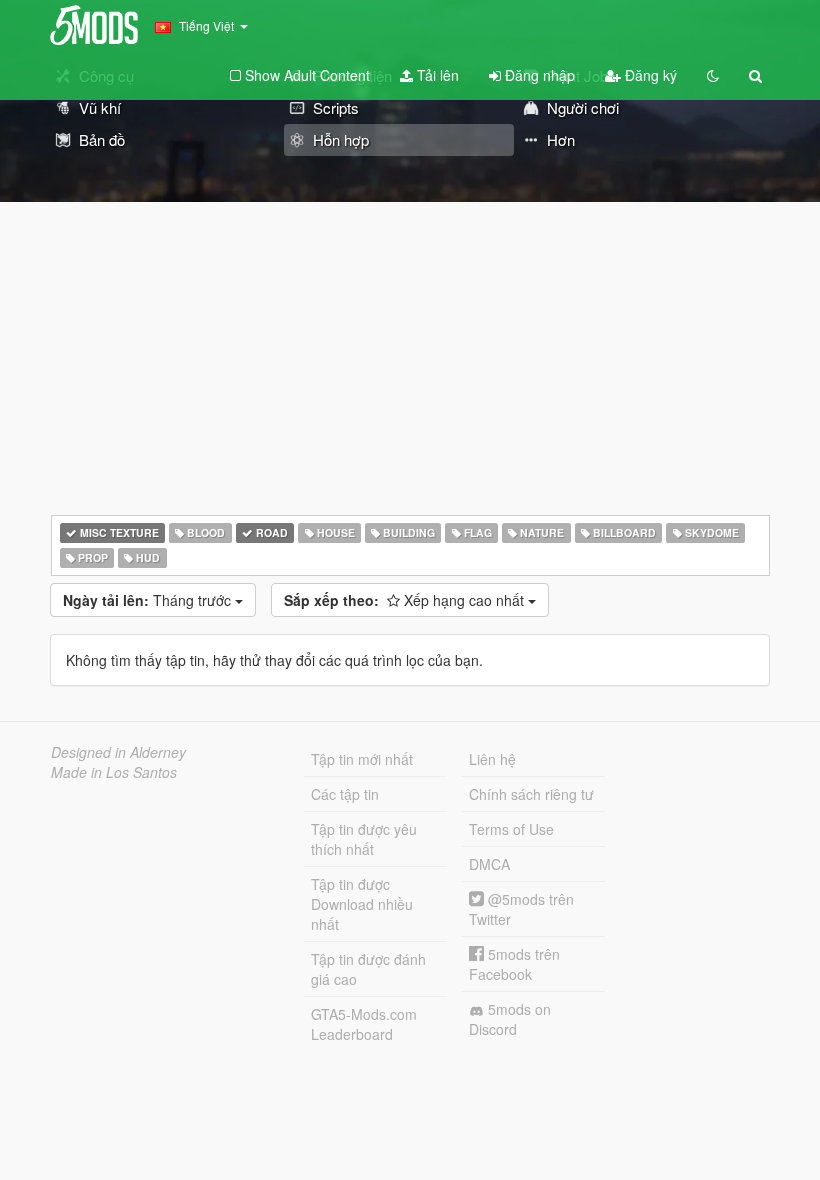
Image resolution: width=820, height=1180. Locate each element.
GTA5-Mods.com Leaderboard (364, 1024)
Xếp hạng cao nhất (406, 600)
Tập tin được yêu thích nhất (364, 839)
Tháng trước (149, 600)
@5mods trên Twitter (521, 909)
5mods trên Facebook (514, 964)
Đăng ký (649, 75)
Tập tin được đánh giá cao (368, 969)
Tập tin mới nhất (362, 759)
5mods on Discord (510, 1019)
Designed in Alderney (118, 752)
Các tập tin (345, 794)
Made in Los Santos (114, 772)
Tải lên (436, 75)
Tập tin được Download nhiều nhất (362, 904)
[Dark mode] (713, 75)
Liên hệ (492, 759)
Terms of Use (511, 829)
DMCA (489, 864)
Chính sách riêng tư (531, 794)
